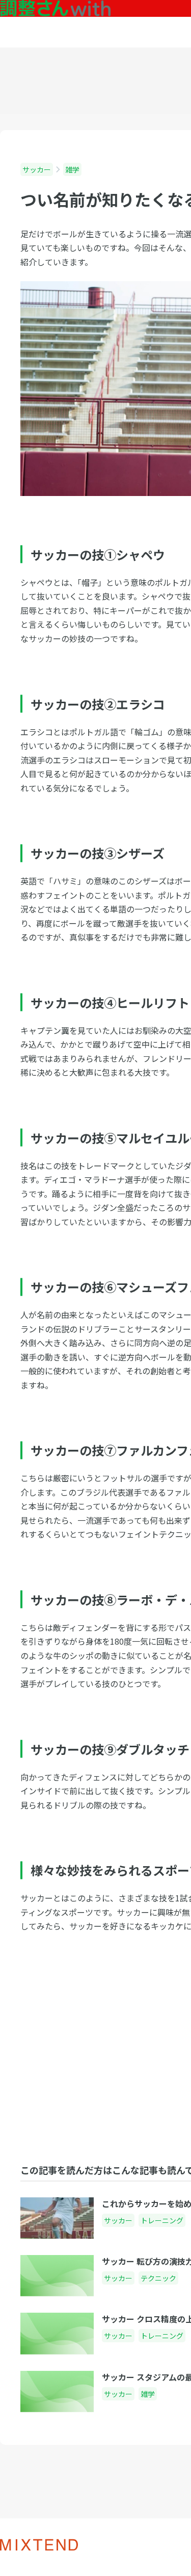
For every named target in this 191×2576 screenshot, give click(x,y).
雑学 (72, 169)
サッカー (37, 169)
